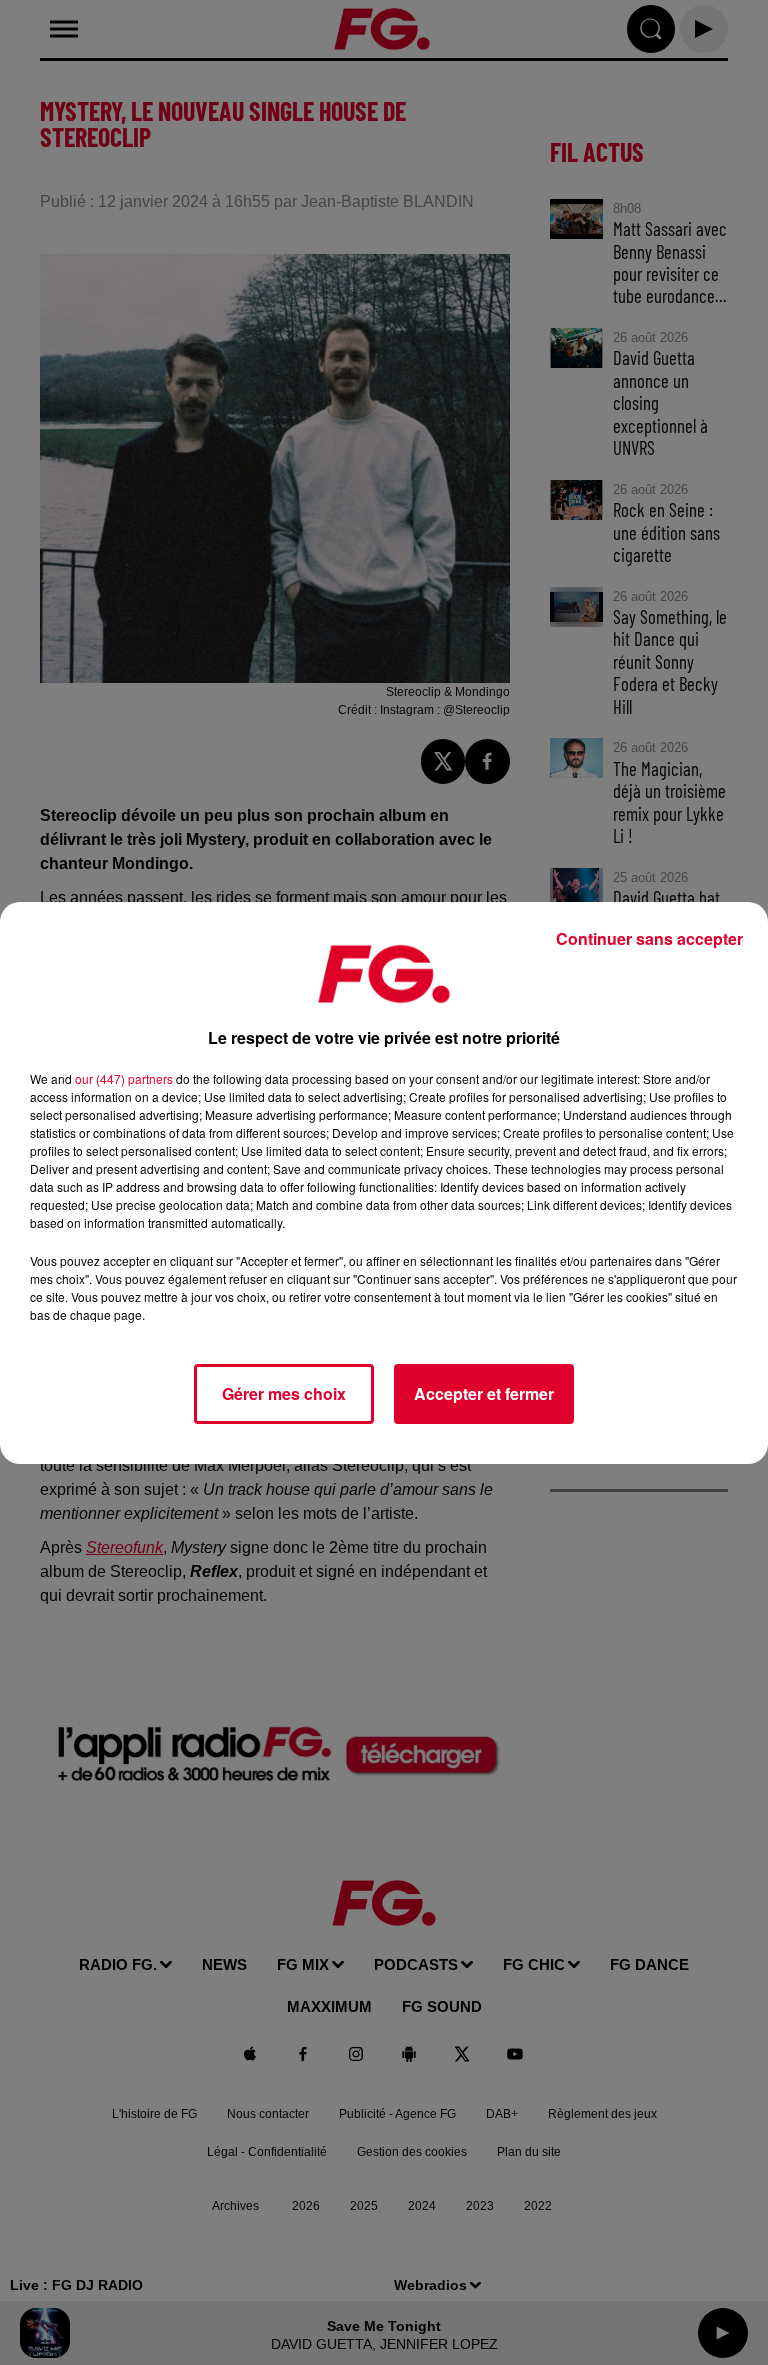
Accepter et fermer (484, 1393)
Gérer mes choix (284, 1393)
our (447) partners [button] (124, 1078)
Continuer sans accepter (649, 938)
